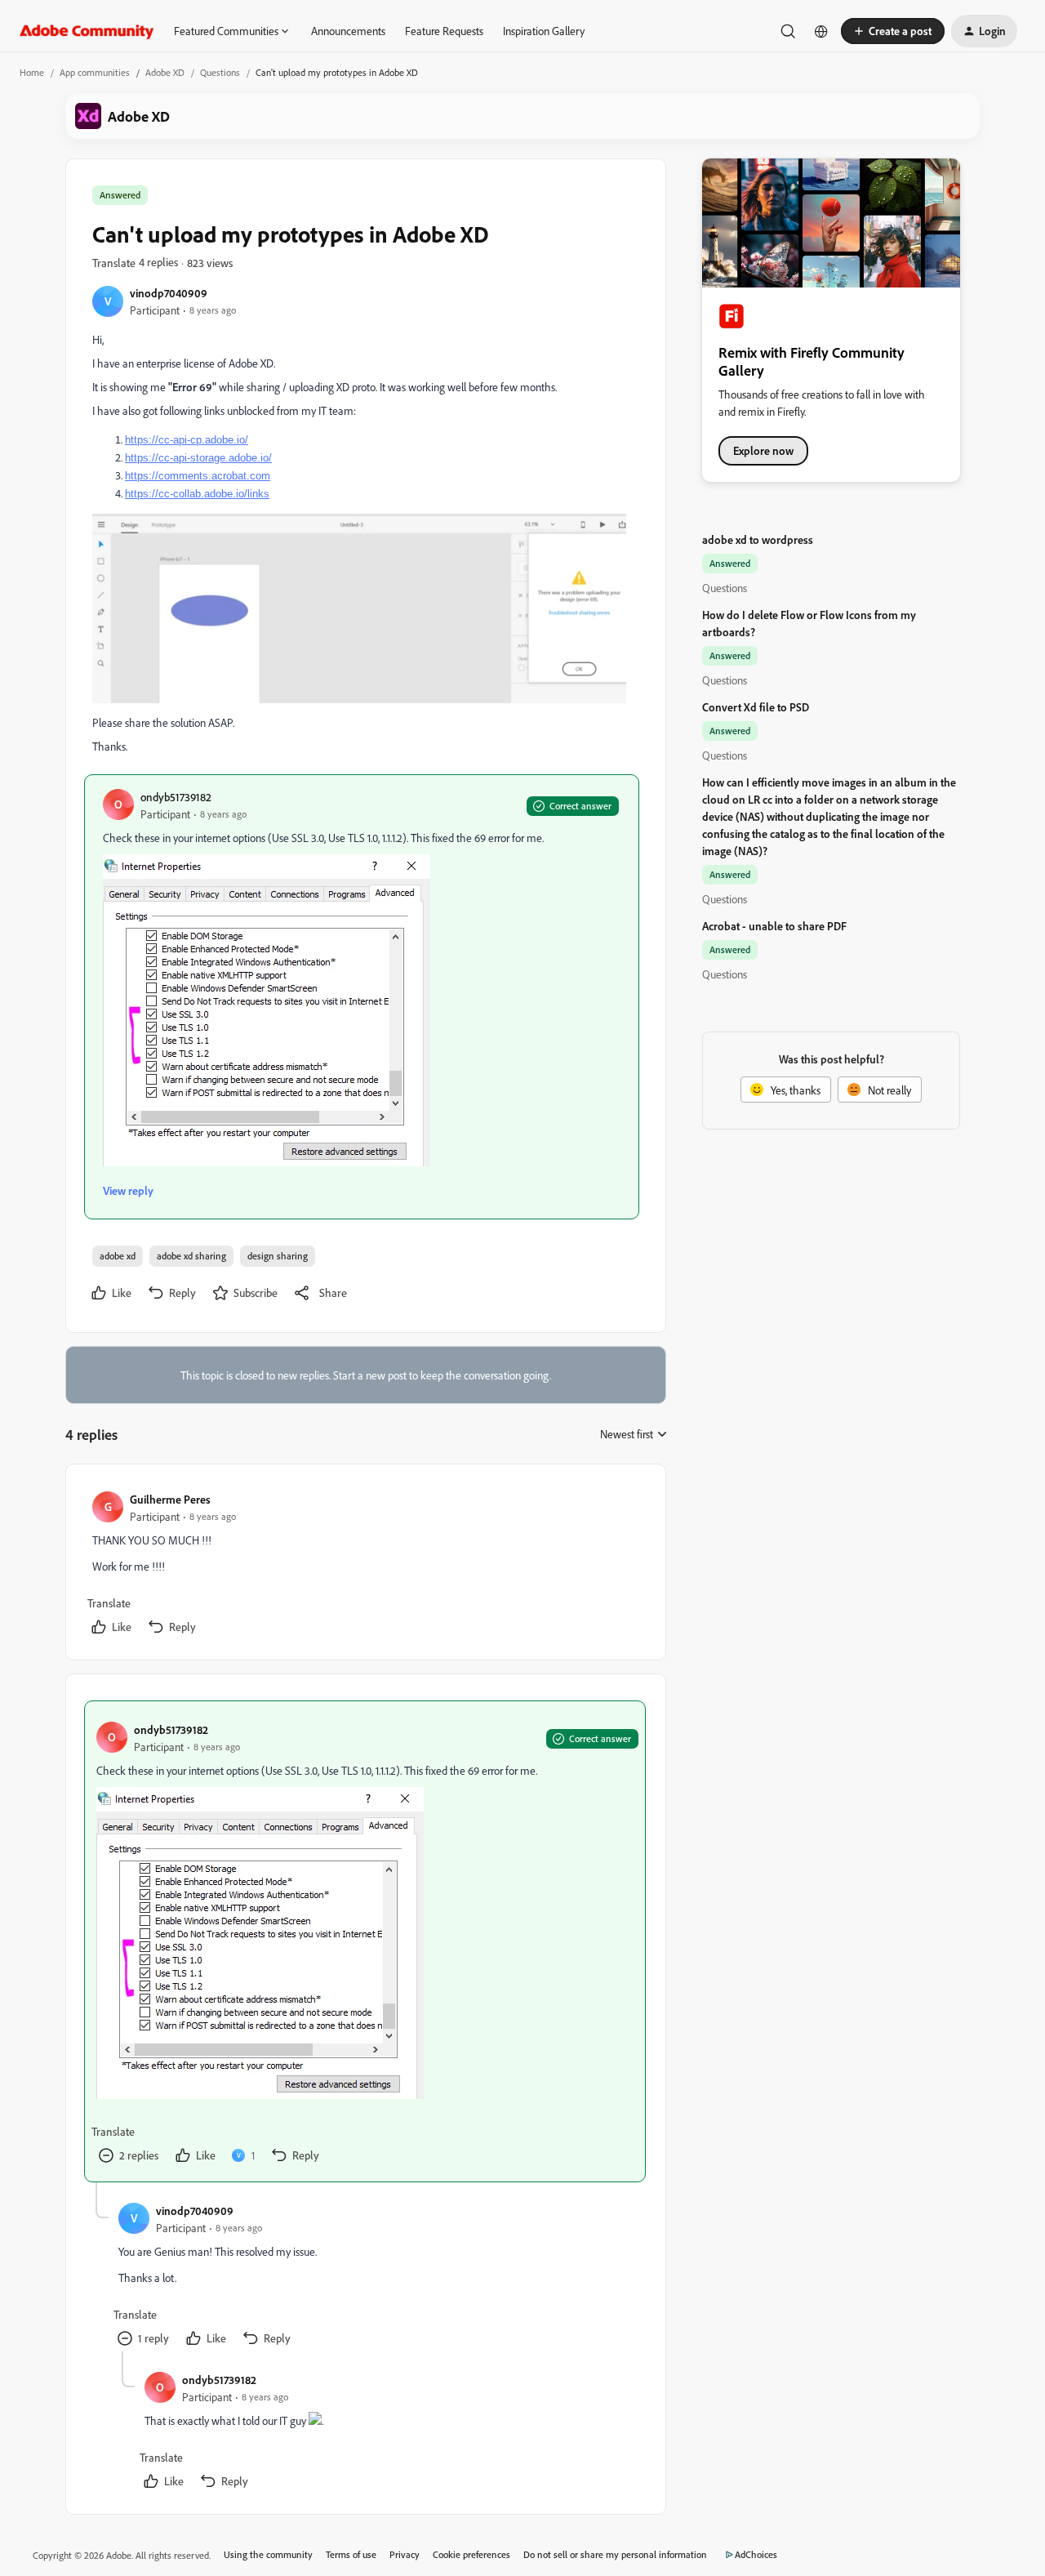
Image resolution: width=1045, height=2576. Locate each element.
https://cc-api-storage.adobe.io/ (198, 458)
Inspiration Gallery (544, 31)
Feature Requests (444, 31)
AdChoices (756, 2554)
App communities (95, 72)
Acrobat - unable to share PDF (774, 926)
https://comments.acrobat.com (198, 476)
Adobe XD (165, 72)
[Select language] (821, 31)
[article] (365, 1565)
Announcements (348, 31)
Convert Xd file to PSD (756, 707)
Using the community (268, 2554)
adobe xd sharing (191, 1256)
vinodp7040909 (169, 293)
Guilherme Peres (170, 1499)
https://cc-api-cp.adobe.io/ (187, 440)
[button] (893, 31)
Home (32, 72)
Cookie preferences (471, 2554)
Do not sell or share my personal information (615, 2554)
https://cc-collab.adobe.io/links (197, 494)
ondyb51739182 (176, 797)
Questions (220, 72)
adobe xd (118, 1256)
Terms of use (351, 2554)
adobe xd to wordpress (758, 539)
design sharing (278, 1256)
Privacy (405, 2554)
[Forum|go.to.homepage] (87, 31)
